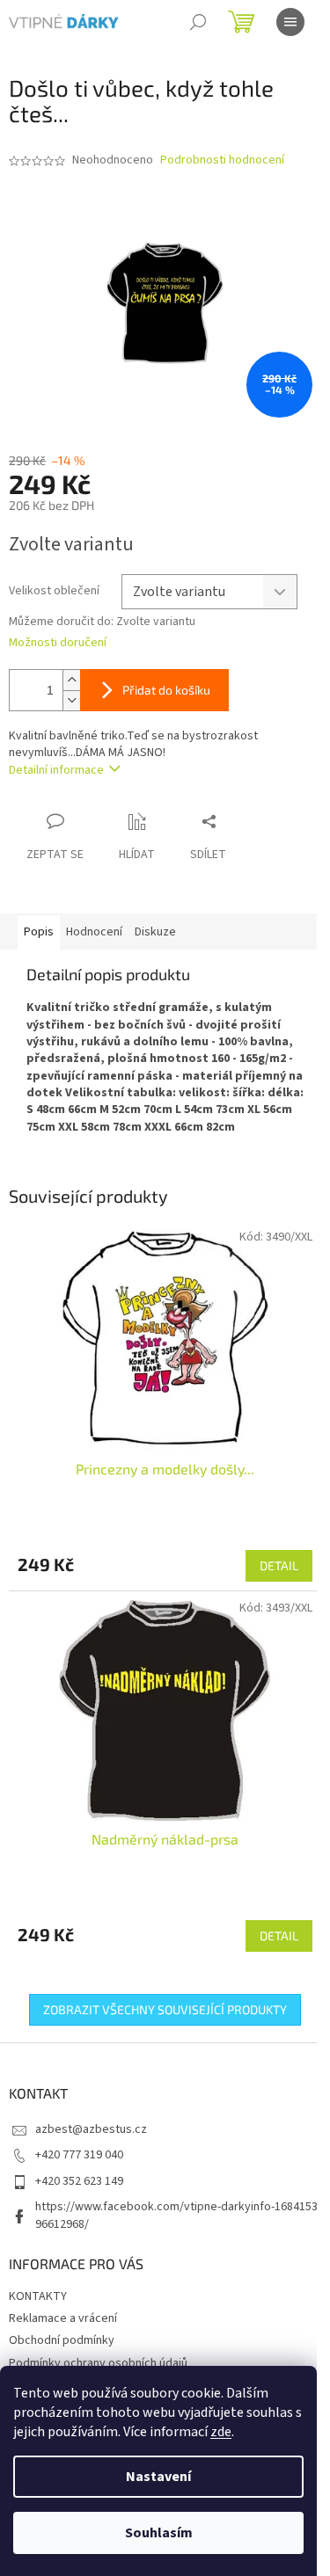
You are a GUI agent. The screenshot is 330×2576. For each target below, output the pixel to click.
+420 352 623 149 (79, 2181)
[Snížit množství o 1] (71, 700)
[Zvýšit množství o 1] (71, 680)
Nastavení (158, 2477)
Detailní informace (56, 770)
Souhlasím (159, 2533)
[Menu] (290, 22)
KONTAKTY (38, 2296)
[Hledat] (198, 22)
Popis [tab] (39, 932)
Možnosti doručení (58, 643)
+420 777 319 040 (79, 2155)
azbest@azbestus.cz (91, 2129)
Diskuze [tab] (155, 932)
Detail (279, 1565)
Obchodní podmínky (62, 2340)
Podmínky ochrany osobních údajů (98, 2363)
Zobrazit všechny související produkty (165, 2009)
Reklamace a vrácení (63, 2318)
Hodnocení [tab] (94, 932)
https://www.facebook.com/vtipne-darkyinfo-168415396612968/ (176, 2215)
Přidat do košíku (166, 690)
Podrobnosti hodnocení (222, 160)
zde (221, 2432)
